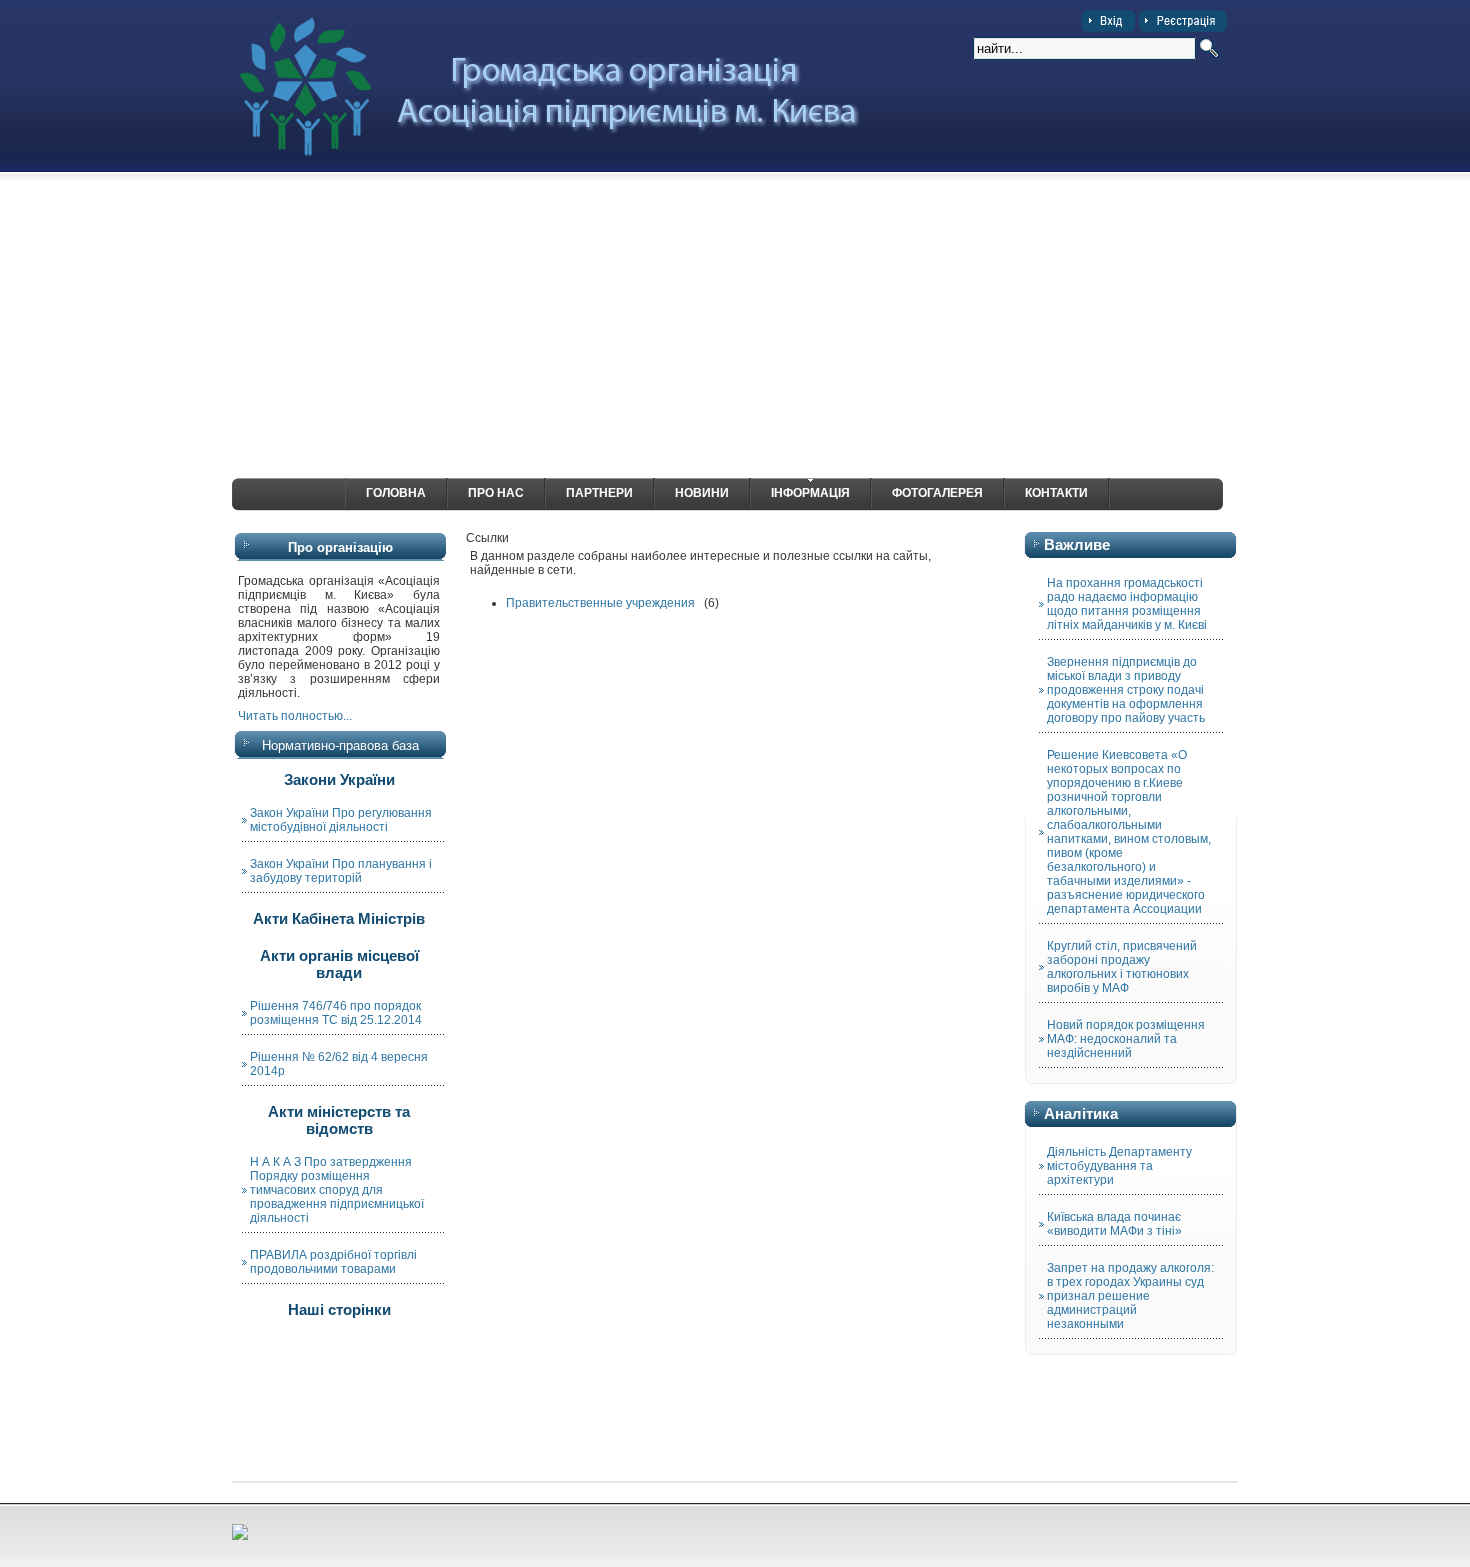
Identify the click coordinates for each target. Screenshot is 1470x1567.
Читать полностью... (295, 716)
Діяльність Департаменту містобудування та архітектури (1119, 1166)
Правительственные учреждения (600, 603)
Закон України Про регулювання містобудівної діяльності (341, 820)
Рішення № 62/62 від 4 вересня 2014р (339, 1064)
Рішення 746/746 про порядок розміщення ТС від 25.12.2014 (336, 1013)
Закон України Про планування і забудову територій (341, 871)
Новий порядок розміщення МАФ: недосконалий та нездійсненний (1126, 1039)
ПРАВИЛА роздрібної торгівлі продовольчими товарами (333, 1262)
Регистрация (1183, 21)
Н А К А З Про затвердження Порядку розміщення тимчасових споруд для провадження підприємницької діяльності (337, 1190)
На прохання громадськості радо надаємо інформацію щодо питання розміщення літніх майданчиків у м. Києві (1127, 604)
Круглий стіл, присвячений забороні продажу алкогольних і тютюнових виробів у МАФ (1122, 967)
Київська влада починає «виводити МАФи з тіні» (1114, 1224)
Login (1108, 21)
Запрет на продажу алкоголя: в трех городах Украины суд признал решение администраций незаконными (1130, 1296)
